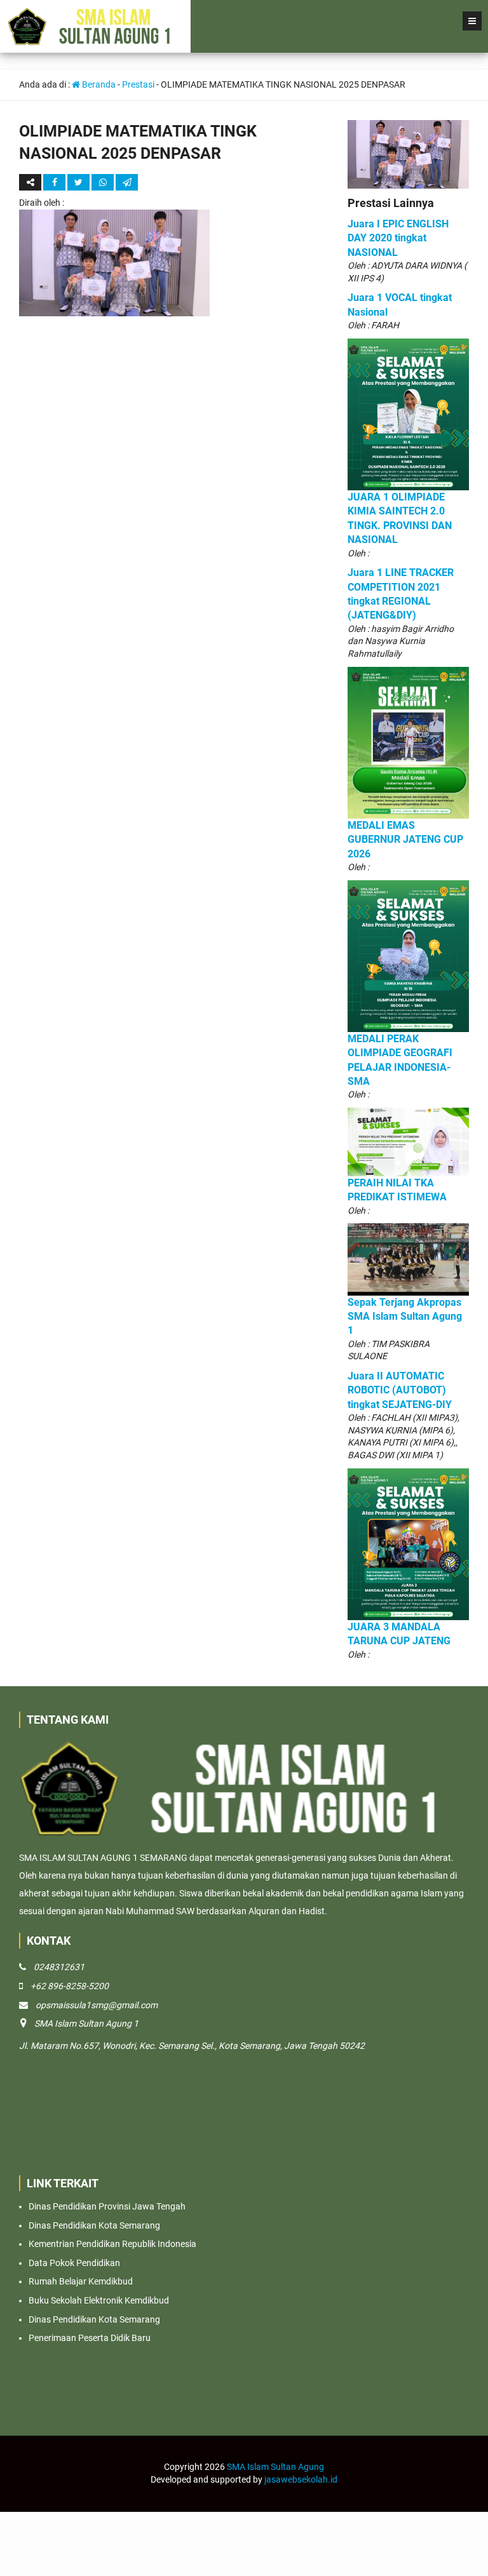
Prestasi (138, 84)
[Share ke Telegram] (127, 182)
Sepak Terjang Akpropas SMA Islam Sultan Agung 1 (405, 1317)
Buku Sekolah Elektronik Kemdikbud (99, 2300)
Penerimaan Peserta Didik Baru (90, 2338)
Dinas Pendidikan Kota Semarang (94, 2225)
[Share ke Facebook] (55, 182)
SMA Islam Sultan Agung (275, 2467)
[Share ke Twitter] (79, 182)
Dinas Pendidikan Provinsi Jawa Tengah (107, 2206)
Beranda (98, 84)
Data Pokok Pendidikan (74, 2263)
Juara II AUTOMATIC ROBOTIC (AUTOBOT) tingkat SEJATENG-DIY (400, 1390)
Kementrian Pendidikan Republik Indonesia (112, 2244)
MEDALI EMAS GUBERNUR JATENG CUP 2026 (405, 840)
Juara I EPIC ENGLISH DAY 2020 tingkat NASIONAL (398, 238)
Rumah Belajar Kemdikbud (81, 2281)
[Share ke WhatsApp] (103, 182)
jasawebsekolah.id (301, 2479)
